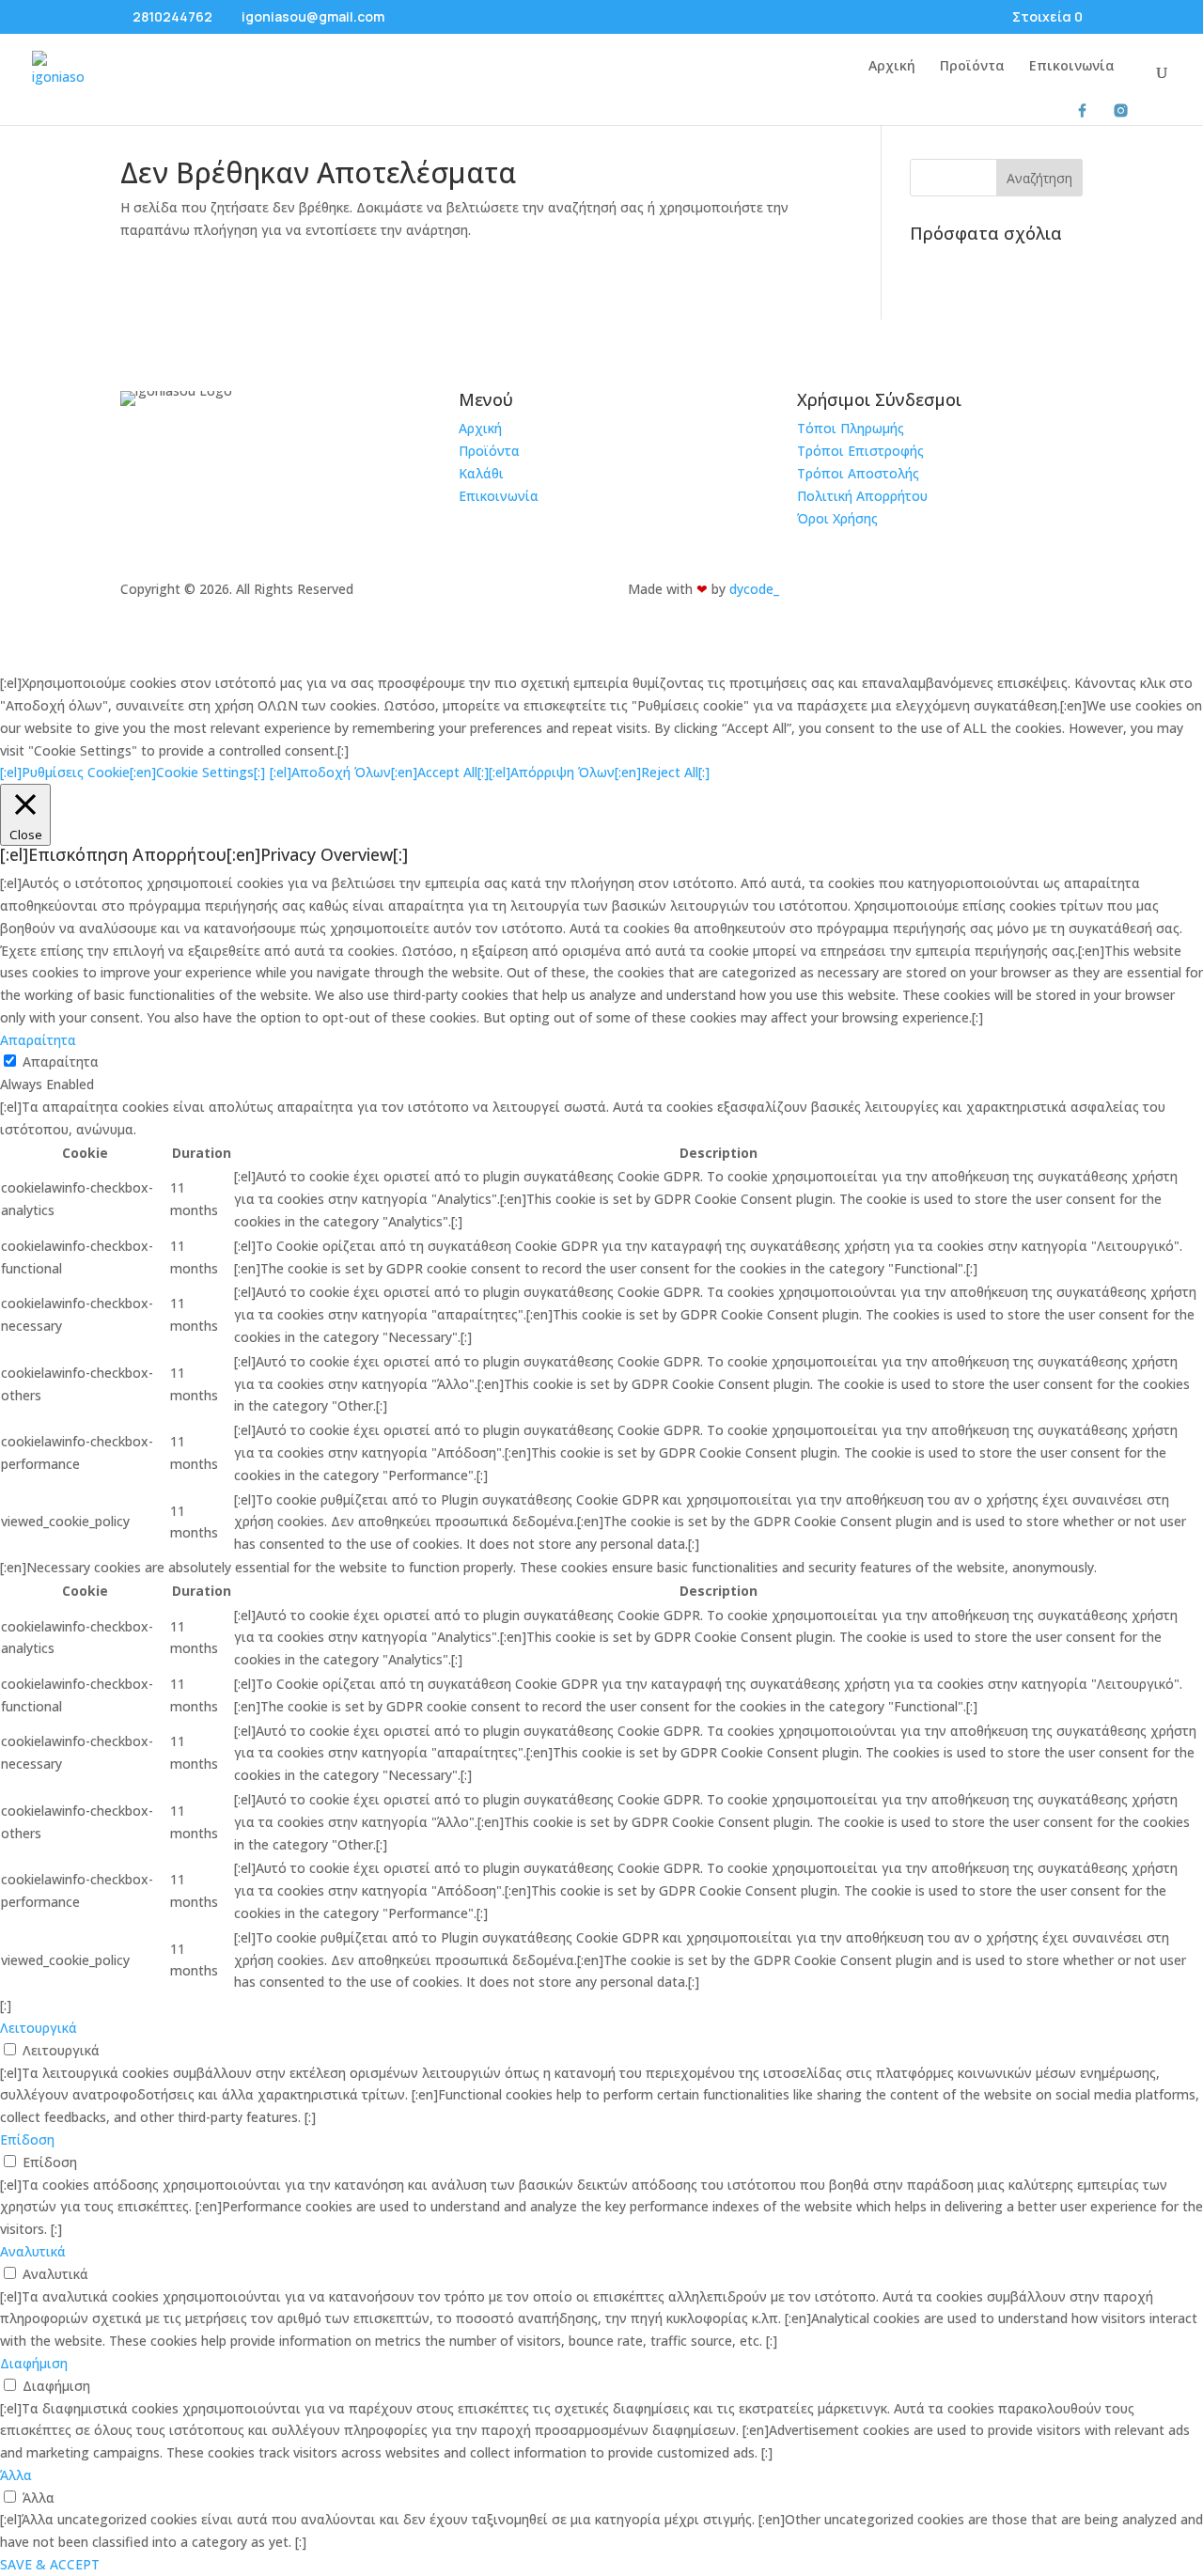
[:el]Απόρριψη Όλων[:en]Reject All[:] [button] (599, 772)
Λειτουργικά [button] (39, 2028)
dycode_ (754, 589)
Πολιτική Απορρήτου (862, 496)
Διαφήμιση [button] (34, 2363)
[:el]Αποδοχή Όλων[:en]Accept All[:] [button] (379, 772)
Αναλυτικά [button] (33, 2251)
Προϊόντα (972, 67)
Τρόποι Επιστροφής (860, 451)
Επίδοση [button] (27, 2139)
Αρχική (892, 67)
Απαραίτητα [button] (38, 1040)
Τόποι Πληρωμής (851, 428)
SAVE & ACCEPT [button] (50, 2564)
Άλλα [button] (16, 2475)
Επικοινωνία (1072, 67)
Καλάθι (481, 473)
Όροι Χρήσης (837, 518)
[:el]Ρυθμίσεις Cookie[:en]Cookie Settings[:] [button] (133, 772)
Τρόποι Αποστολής (858, 473)
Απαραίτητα (61, 1062)
